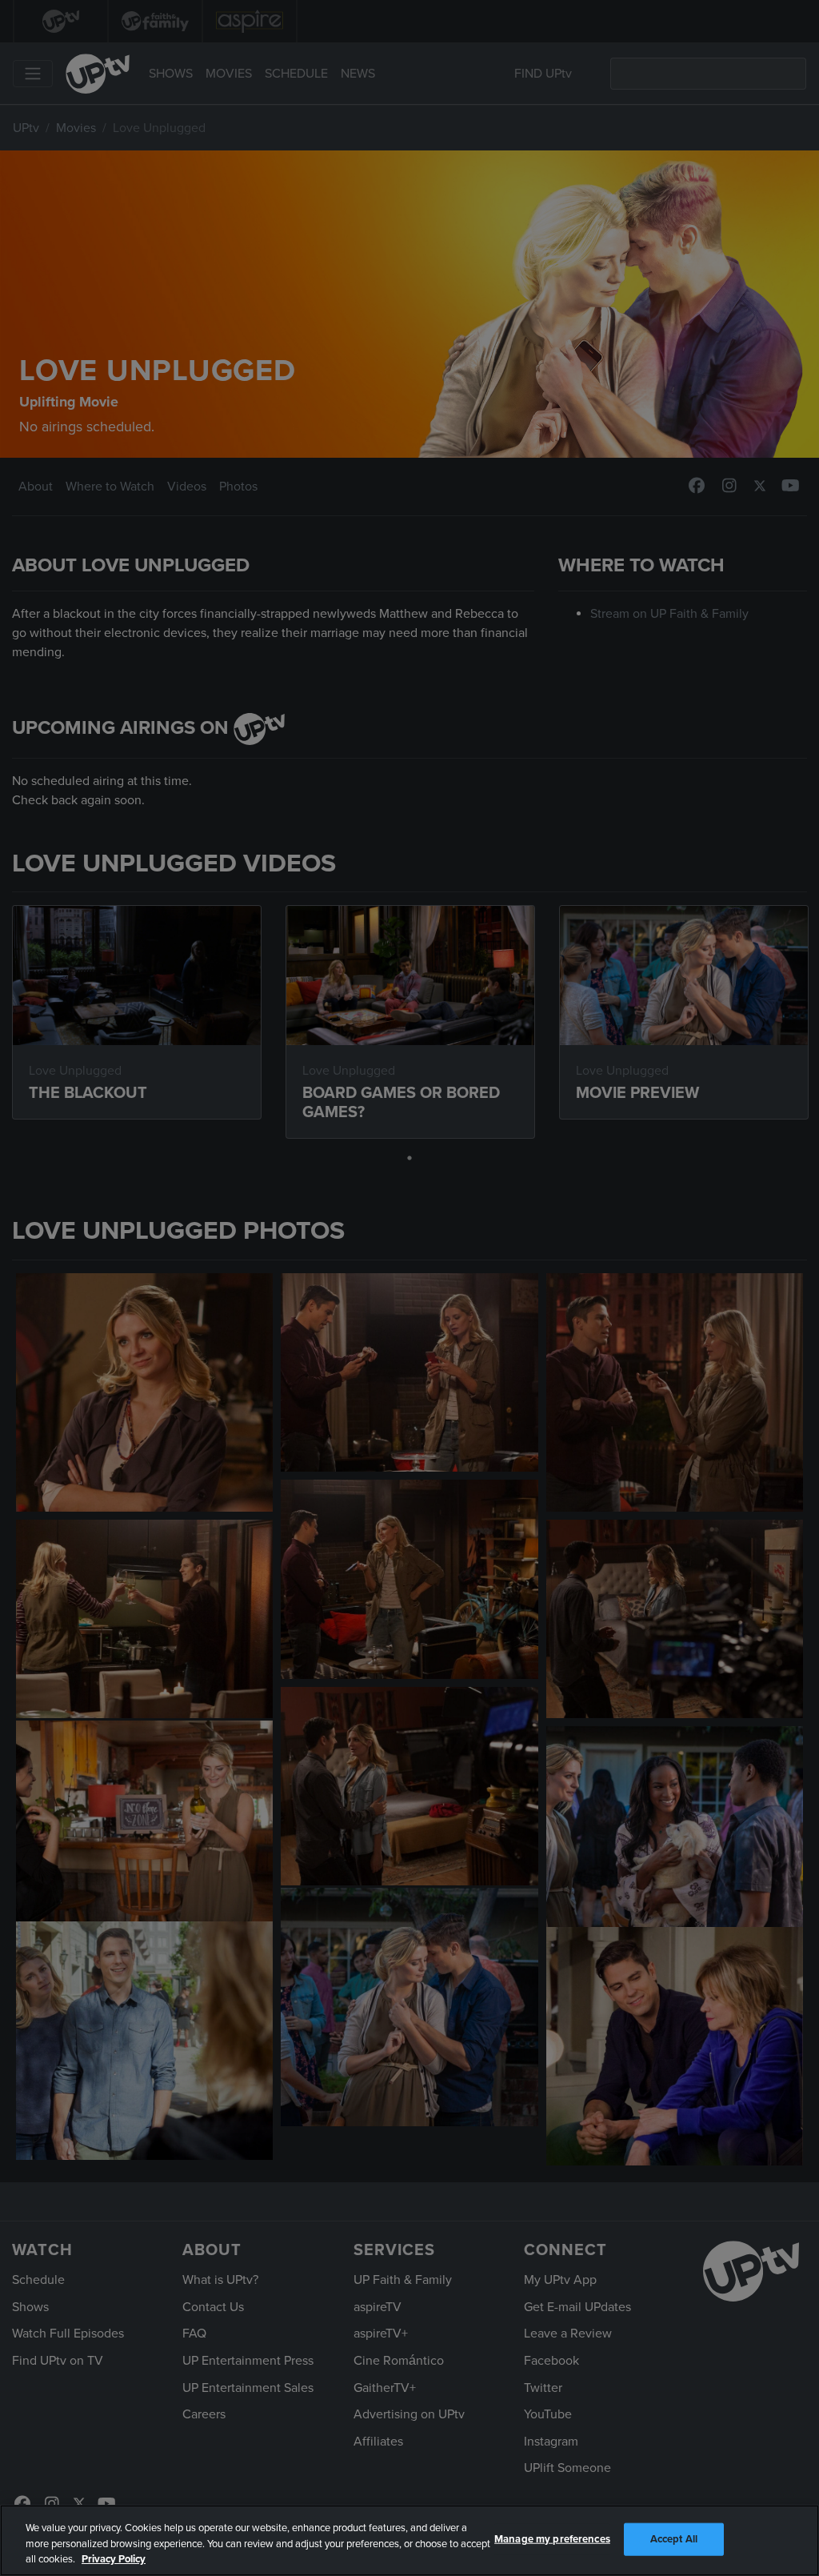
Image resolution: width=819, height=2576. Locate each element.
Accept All (674, 2538)
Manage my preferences (552, 2538)
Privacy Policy (114, 2559)
